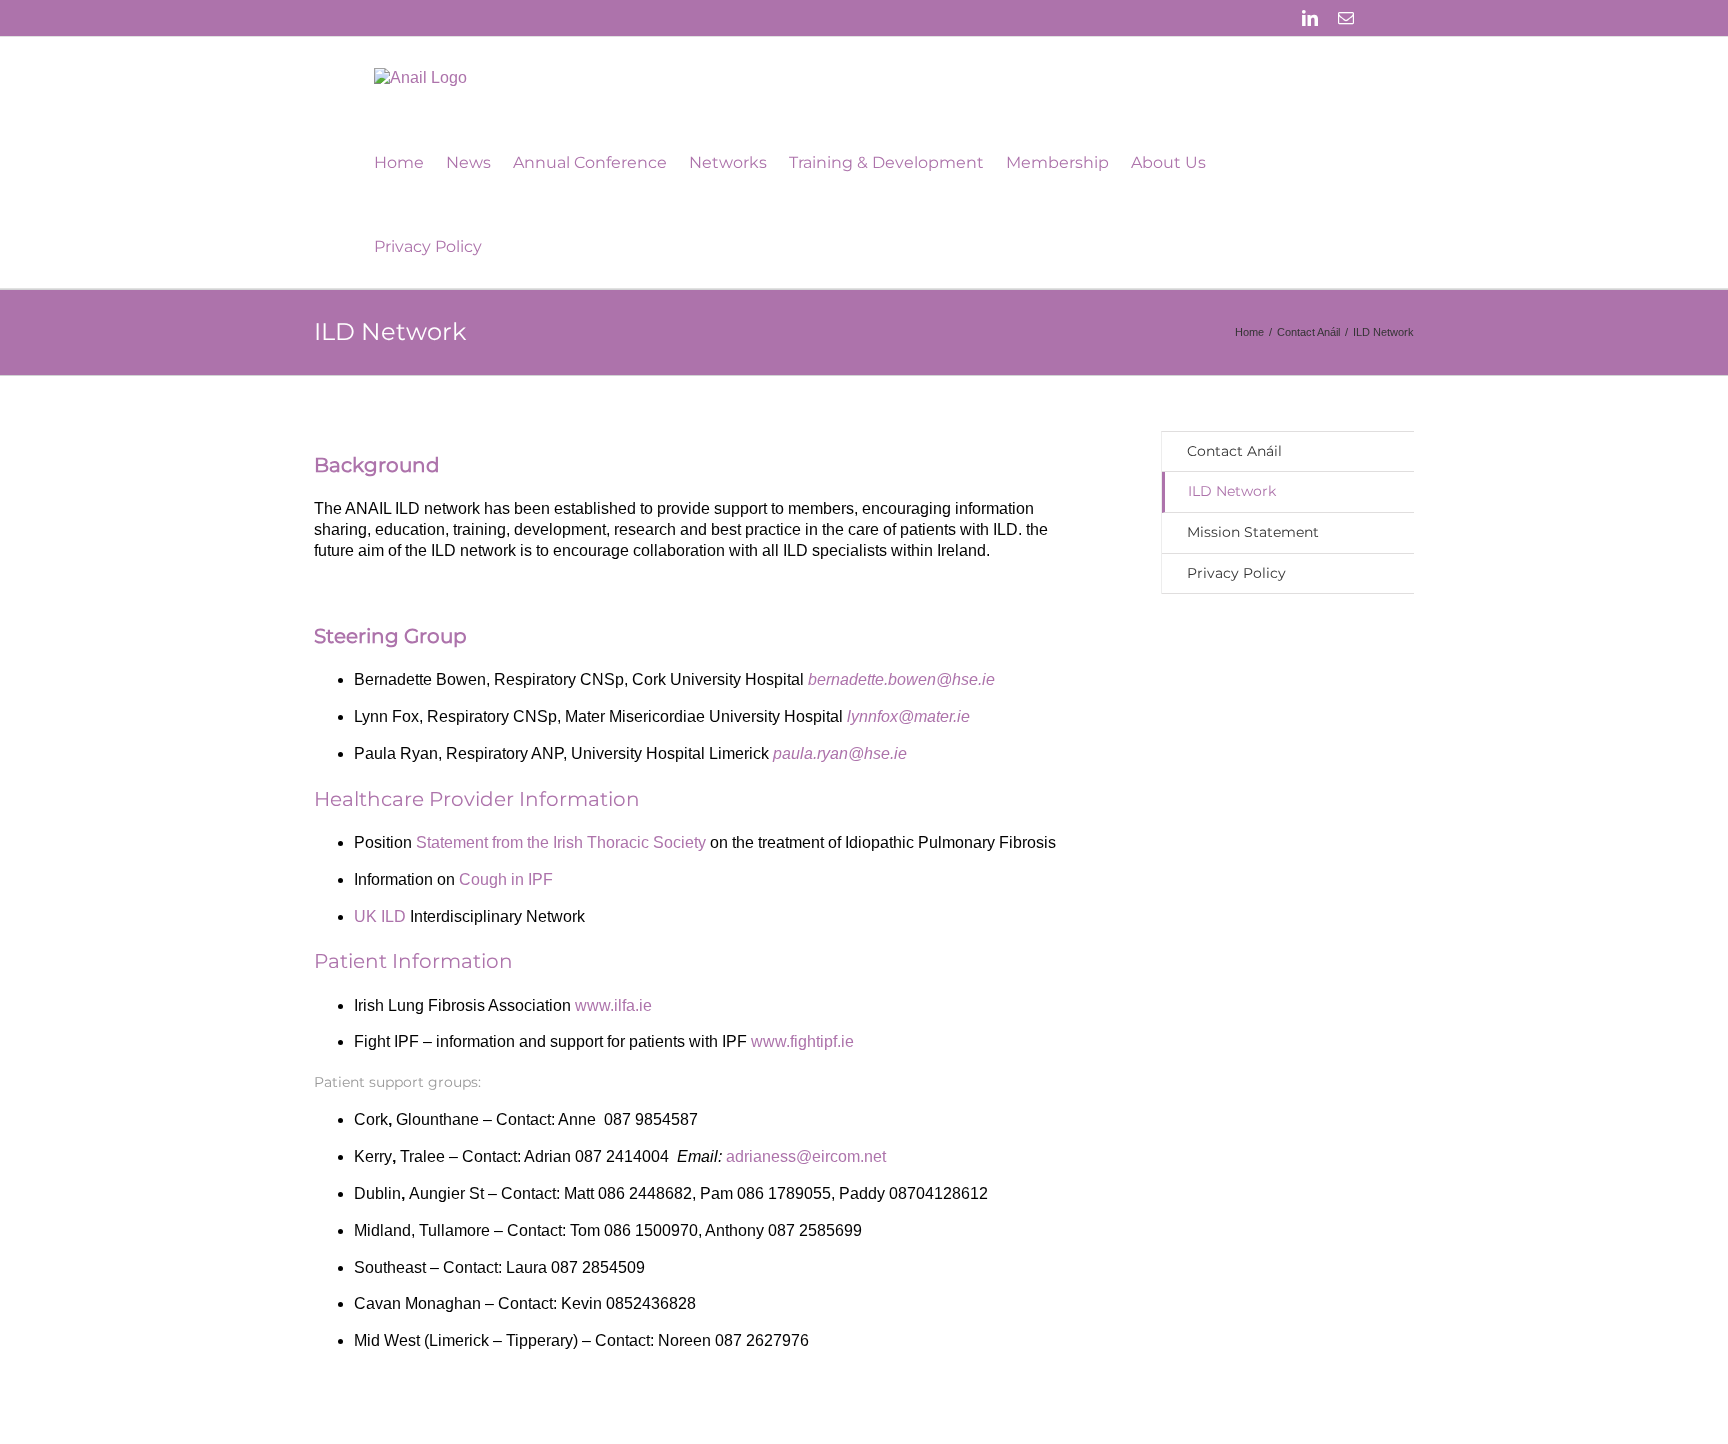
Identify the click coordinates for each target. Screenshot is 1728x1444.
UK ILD (380, 916)
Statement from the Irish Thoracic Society (561, 842)
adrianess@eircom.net (806, 1156)
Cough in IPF (506, 879)
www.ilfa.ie (613, 1005)
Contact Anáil (1234, 451)
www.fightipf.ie (804, 1041)
